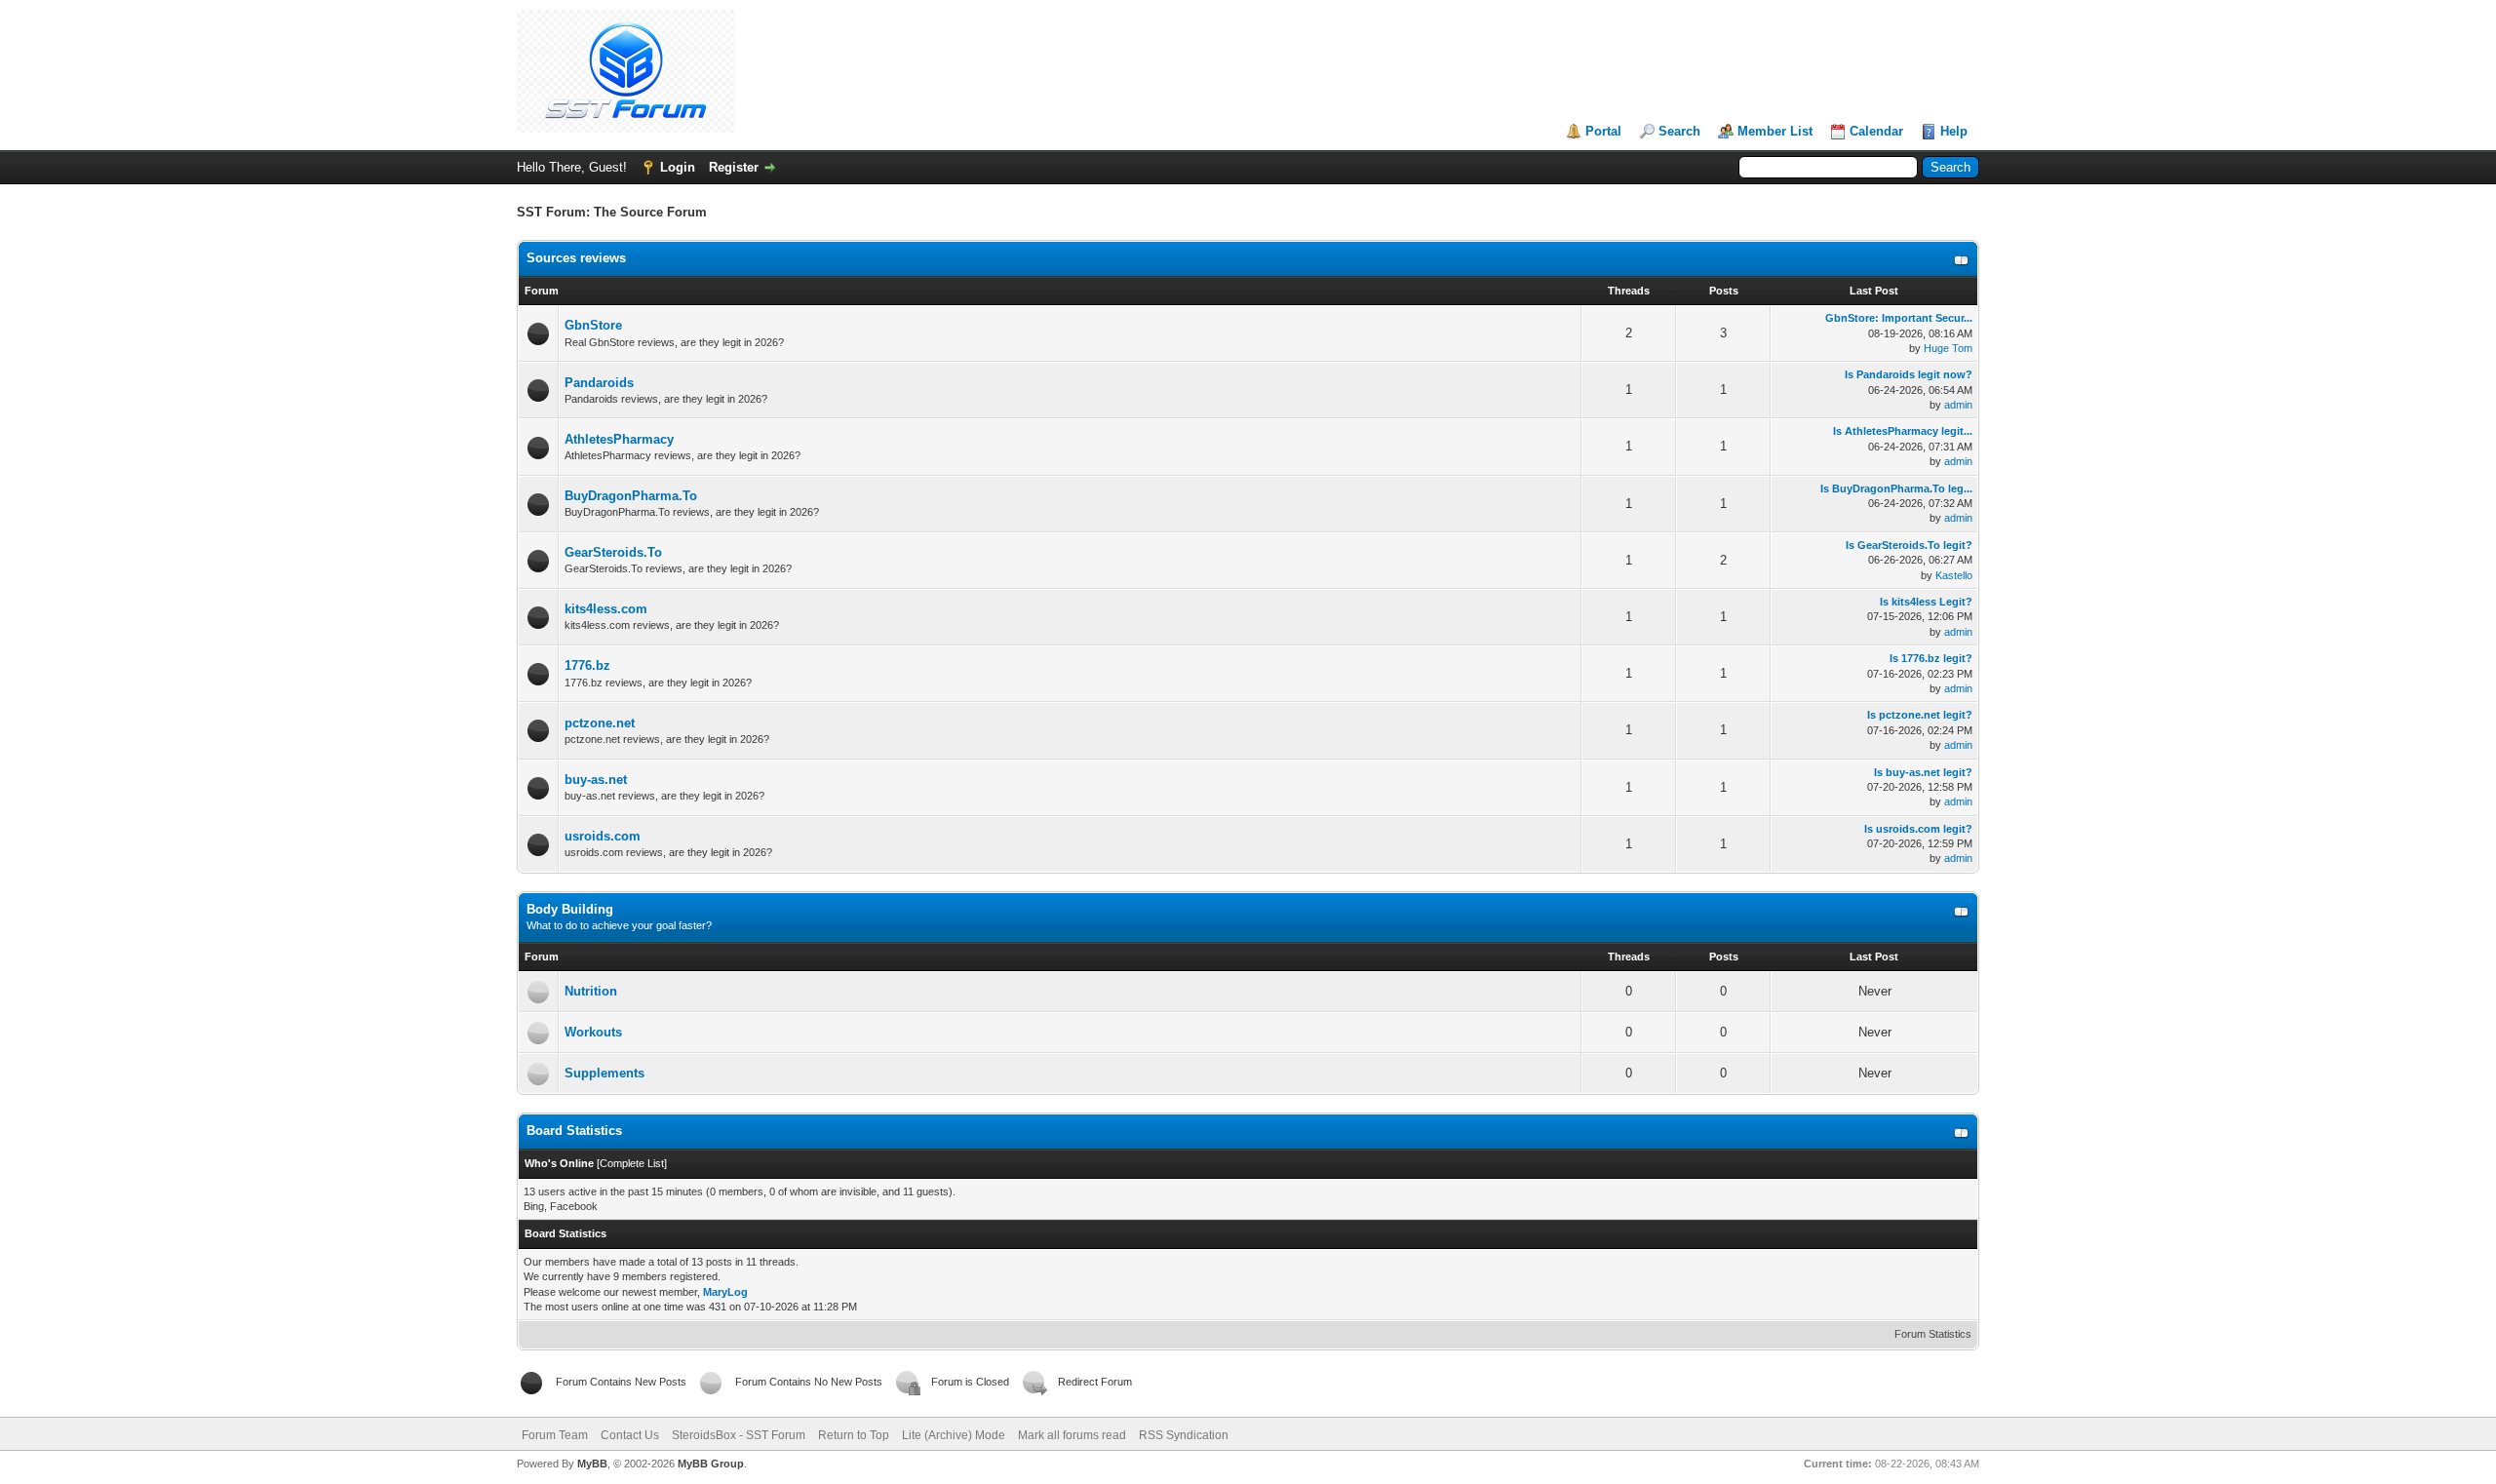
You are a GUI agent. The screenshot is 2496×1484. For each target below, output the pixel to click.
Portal (1603, 131)
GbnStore (593, 325)
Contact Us (630, 1435)
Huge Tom (1948, 348)
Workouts (593, 1032)
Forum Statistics (1933, 1334)
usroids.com (603, 836)
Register (734, 167)
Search (1679, 131)
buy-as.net (596, 780)
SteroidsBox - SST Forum (739, 1435)
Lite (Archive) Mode (954, 1435)
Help (1954, 131)
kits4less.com (606, 609)
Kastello (1954, 575)
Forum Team (555, 1435)
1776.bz (587, 665)
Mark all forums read (1072, 1435)
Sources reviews (576, 258)
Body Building (570, 909)
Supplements (604, 1073)
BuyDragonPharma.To (631, 496)
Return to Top (854, 1435)
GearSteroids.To (613, 552)
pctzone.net (600, 723)
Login (678, 167)
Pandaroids (599, 383)
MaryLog (725, 1292)
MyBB (592, 1464)
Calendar (1876, 131)
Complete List (632, 1163)
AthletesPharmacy (619, 439)
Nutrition (591, 991)
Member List (1775, 131)
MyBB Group (711, 1464)
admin (1958, 405)
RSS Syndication (1184, 1435)
